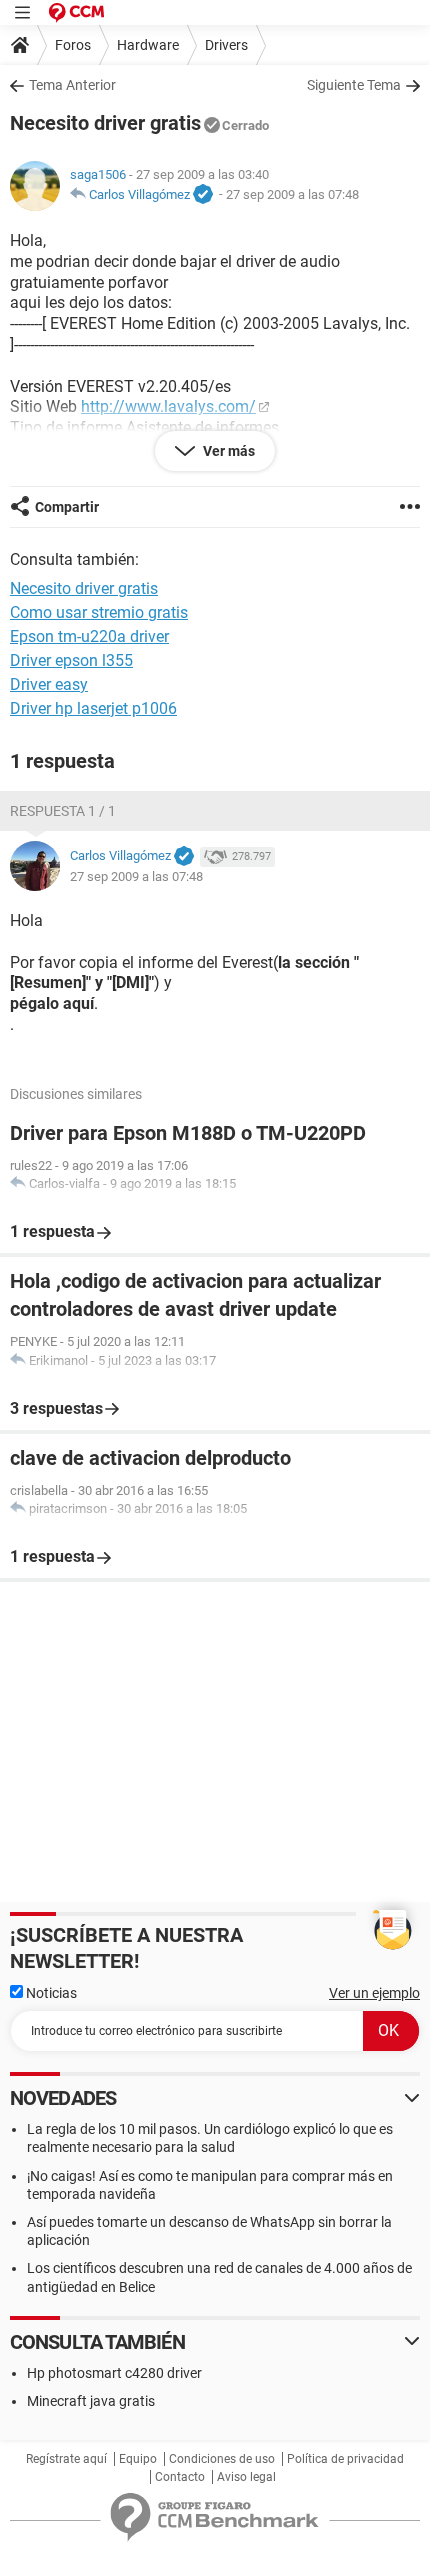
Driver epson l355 (71, 660)
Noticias (50, 1993)
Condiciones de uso (222, 2459)
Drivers (226, 45)
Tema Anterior (72, 85)
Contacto (180, 2477)
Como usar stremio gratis (99, 612)
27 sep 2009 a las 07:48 (292, 194)
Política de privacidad (345, 2459)
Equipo (138, 2459)
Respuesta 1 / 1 (63, 811)
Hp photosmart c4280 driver (114, 2373)
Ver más (227, 451)
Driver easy (49, 684)
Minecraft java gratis (91, 2401)
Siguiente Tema (354, 85)
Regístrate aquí (66, 2459)
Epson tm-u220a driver (89, 636)
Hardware (148, 45)
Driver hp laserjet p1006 (93, 708)
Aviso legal (246, 2477)
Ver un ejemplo (374, 1993)
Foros (73, 45)
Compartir (67, 507)
